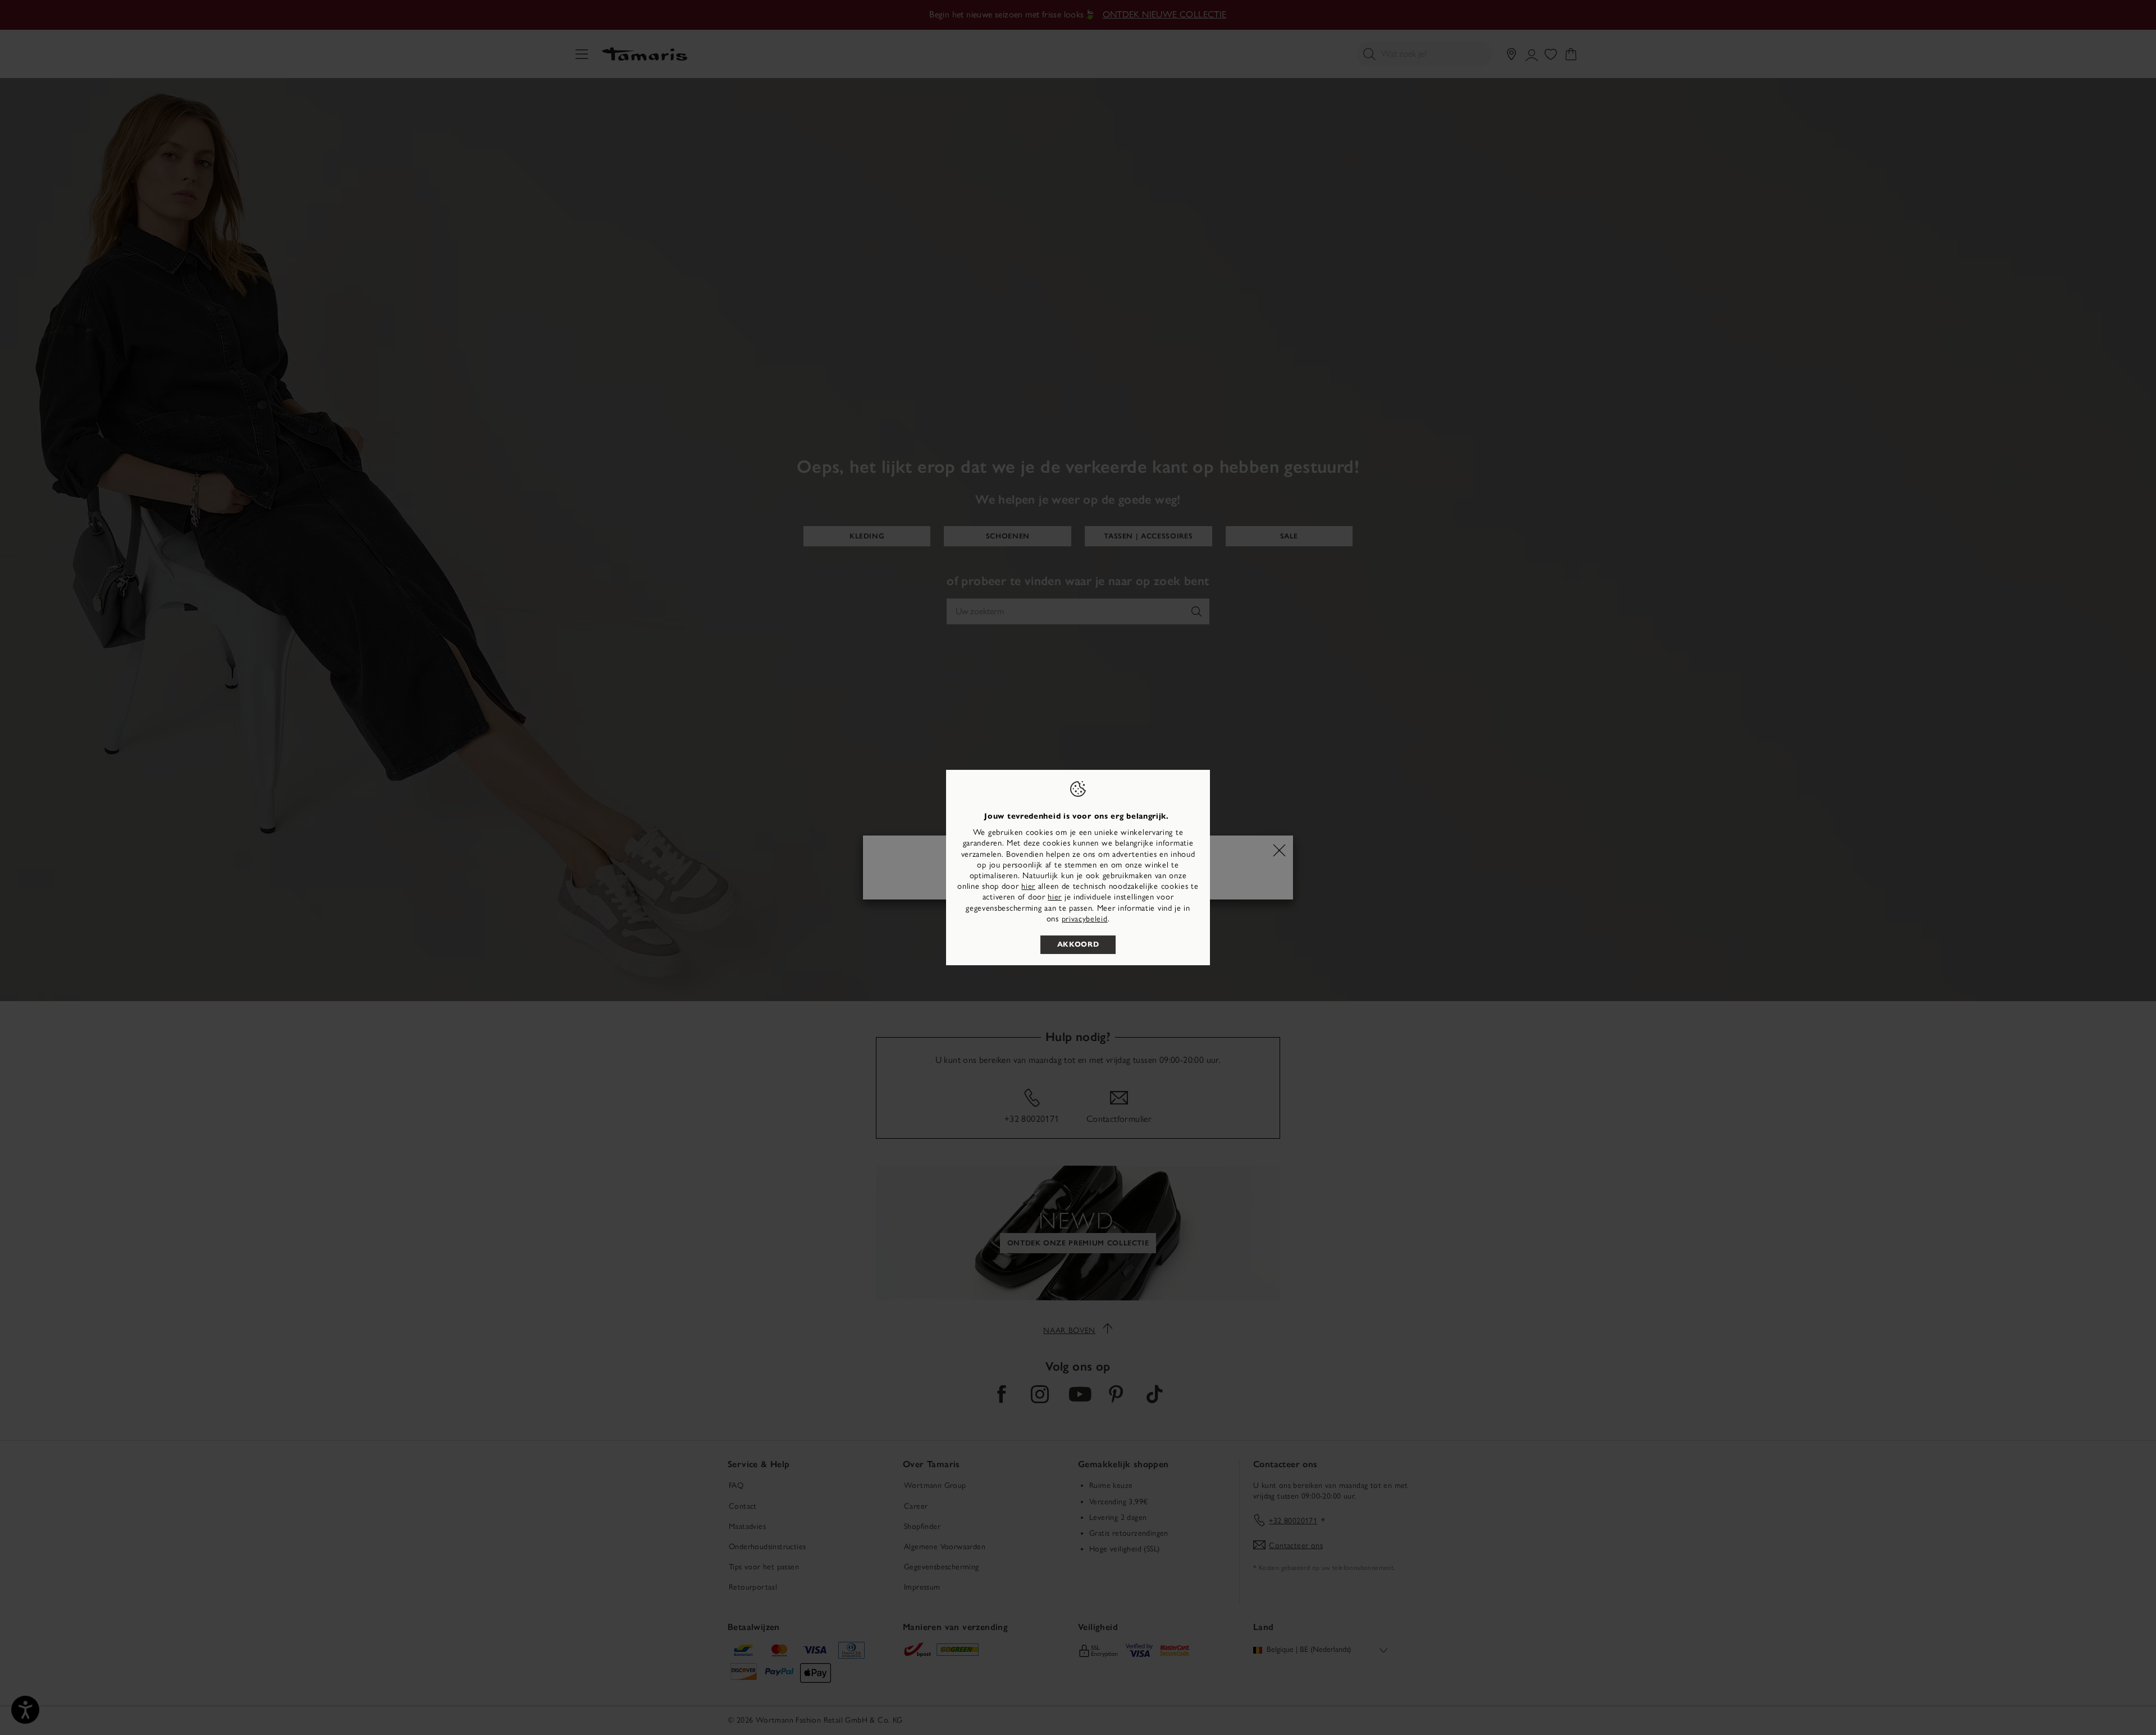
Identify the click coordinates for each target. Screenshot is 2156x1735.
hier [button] (1055, 897)
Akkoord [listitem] (1078, 944)
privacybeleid (1085, 919)
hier (1028, 886)
